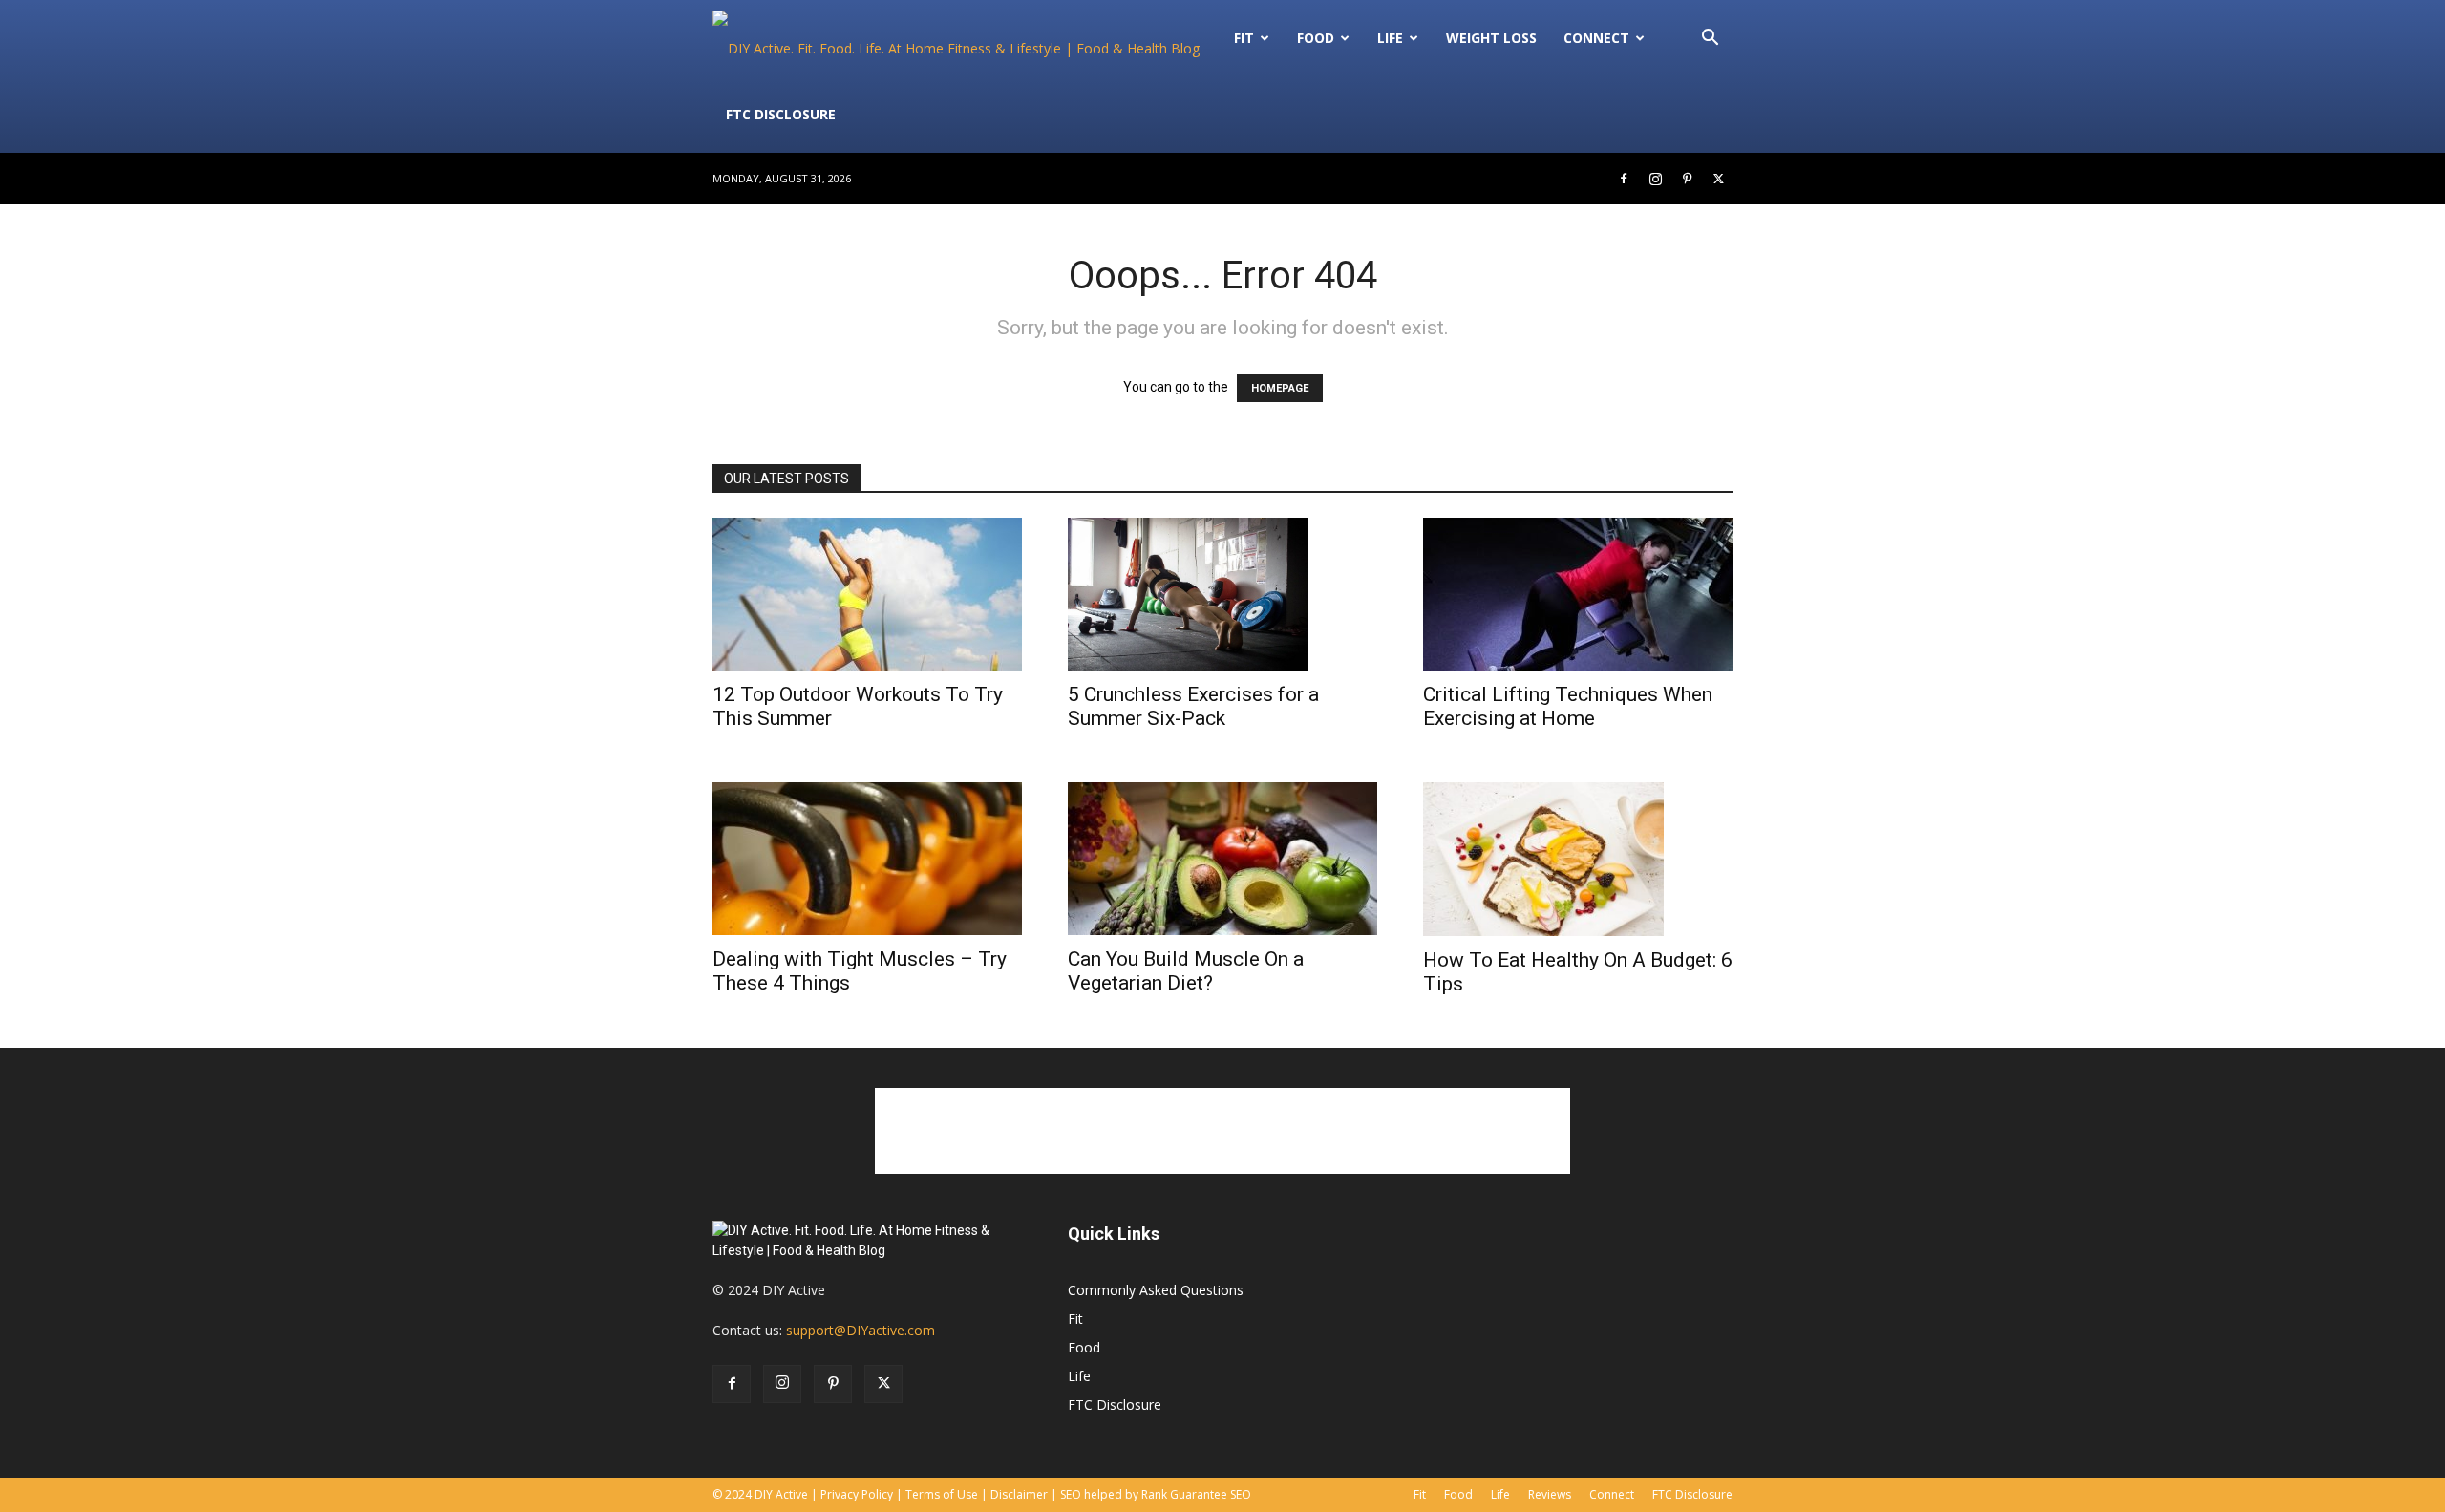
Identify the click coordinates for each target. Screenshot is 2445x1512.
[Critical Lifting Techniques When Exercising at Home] (1578, 594)
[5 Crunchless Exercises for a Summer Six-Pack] (1222, 594)
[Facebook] (1624, 179)
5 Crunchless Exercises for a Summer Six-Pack (1193, 706)
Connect (1596, 38)
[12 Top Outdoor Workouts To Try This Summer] (867, 594)
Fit (1075, 1319)
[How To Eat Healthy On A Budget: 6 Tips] (1578, 859)
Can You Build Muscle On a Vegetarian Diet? (1186, 971)
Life (1390, 38)
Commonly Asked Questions (1156, 1290)
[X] (1718, 179)
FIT (1244, 38)
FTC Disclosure (781, 114)
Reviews (1550, 1494)
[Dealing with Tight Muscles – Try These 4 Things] (867, 859)
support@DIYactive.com (861, 1330)
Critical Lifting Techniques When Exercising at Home (1568, 706)
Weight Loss (1491, 38)
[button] (1710, 40)
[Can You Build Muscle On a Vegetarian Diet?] (1222, 859)
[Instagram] (1655, 179)
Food (1316, 38)
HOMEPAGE (1280, 388)
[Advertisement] (1222, 1131)
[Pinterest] (1687, 179)
